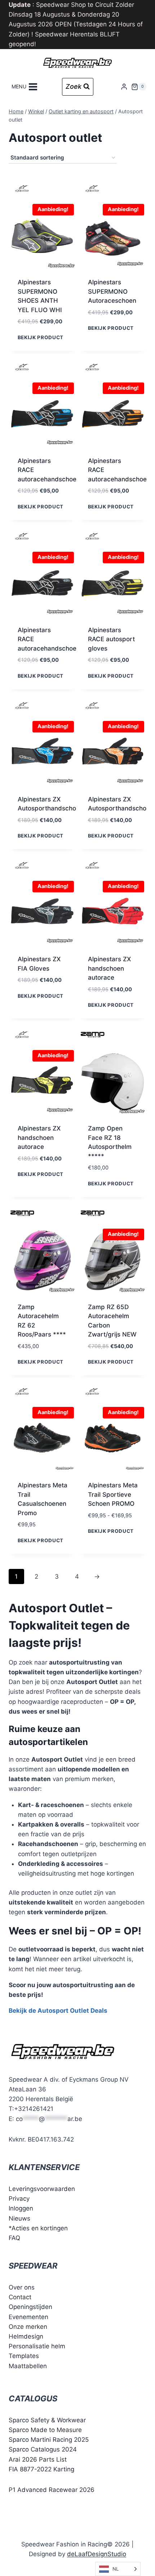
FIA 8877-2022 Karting (41, 2469)
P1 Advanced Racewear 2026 (52, 2490)
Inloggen (21, 2208)
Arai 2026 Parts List (38, 2459)
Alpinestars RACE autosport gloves (111, 639)
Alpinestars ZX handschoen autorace (109, 968)
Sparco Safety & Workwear (47, 2420)
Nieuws (19, 2218)
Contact (20, 2297)
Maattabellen (28, 2366)
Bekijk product (41, 337)
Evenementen (28, 2317)
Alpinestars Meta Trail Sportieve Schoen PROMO (113, 1494)
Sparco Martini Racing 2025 (49, 2440)
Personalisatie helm (37, 2346)
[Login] (124, 87)
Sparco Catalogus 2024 (43, 2449)
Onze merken (28, 2327)
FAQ (14, 2238)
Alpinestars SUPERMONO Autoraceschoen (112, 291)
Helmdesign (26, 2336)
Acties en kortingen (40, 2228)
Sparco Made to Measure (45, 2430)
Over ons (22, 2287)
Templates (24, 2356)
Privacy (19, 2199)
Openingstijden (30, 2307)
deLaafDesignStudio (97, 2554)
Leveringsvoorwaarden (42, 2189)
